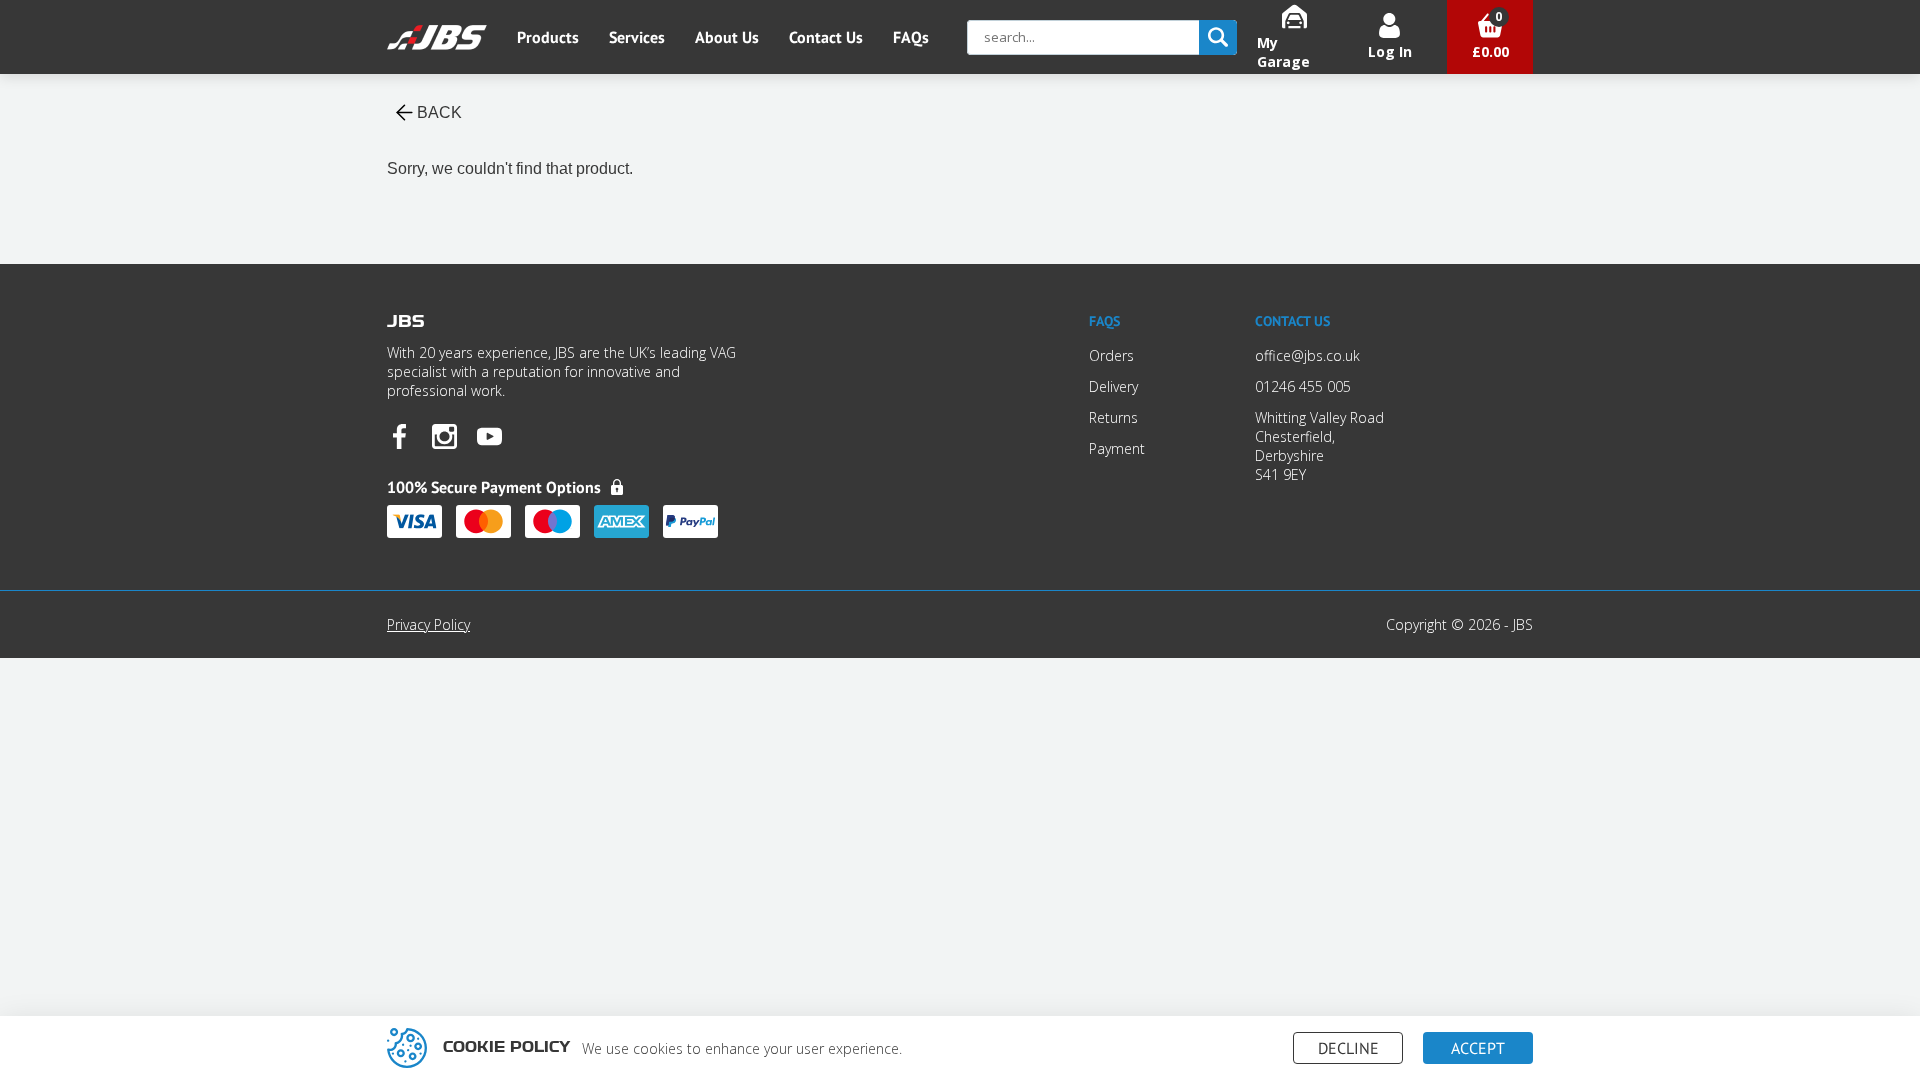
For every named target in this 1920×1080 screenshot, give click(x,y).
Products (548, 37)
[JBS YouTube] (489, 438)
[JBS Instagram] (444, 438)
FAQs (911, 37)
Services (637, 37)
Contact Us (826, 37)
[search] (1218, 37)
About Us (727, 37)
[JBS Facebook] (399, 438)
